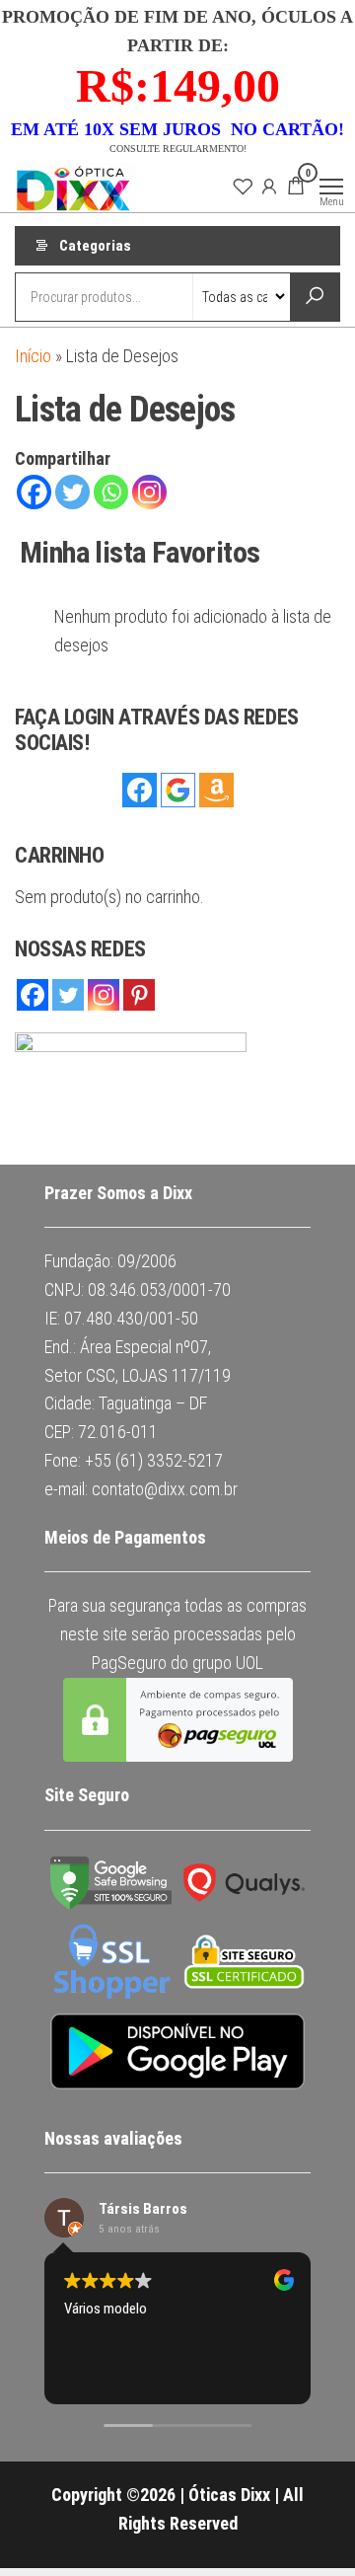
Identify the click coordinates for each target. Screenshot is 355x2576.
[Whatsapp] (111, 492)
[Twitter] (72, 492)
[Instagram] (149, 492)
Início (33, 356)
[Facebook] (34, 492)
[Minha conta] (269, 186)
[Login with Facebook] (140, 790)
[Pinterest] (139, 995)
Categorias (95, 246)
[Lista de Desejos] (243, 186)
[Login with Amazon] (216, 790)
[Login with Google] (178, 790)
